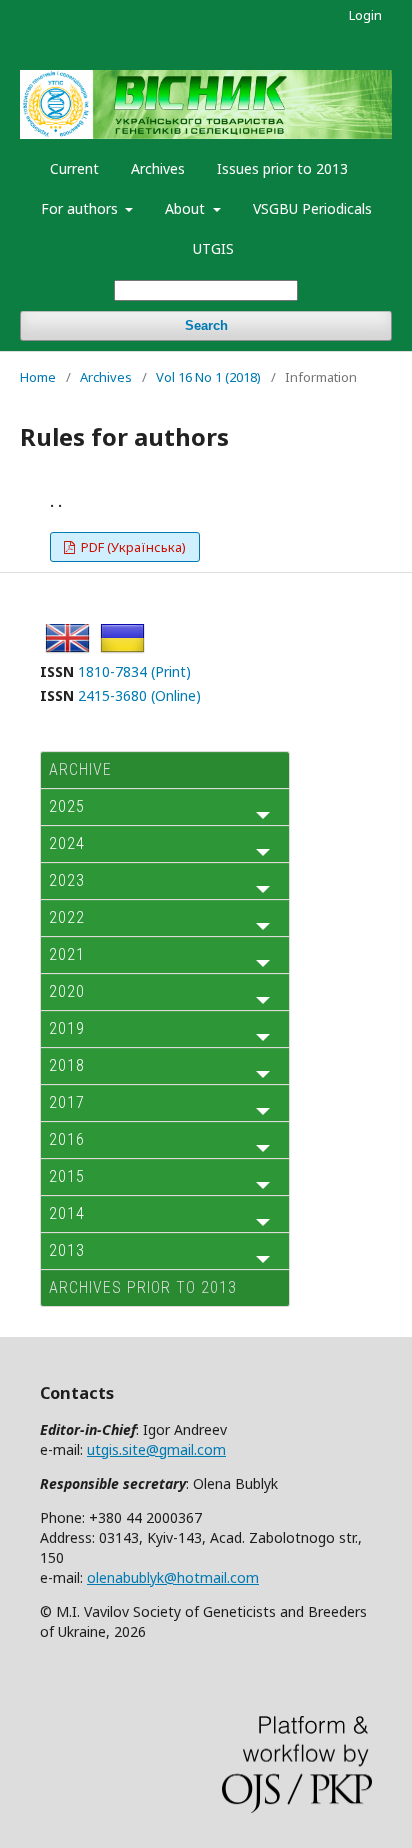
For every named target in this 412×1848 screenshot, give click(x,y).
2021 (67, 954)
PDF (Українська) (132, 547)
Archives (158, 168)
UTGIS (213, 248)
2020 (67, 991)
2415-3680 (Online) (139, 695)
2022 (67, 917)
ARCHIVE (80, 769)
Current (74, 168)
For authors (81, 208)
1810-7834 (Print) (134, 671)
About (187, 208)
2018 (67, 1065)
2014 (67, 1213)
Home (38, 377)
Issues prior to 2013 (282, 168)
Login (365, 15)
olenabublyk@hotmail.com (173, 1577)
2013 (67, 1250)
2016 (67, 1139)
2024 (67, 843)
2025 (67, 806)
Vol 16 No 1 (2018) (208, 377)
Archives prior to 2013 (143, 1287)
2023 (67, 880)
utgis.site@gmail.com (156, 1449)
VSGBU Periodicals (312, 208)
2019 (67, 1028)
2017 (67, 1102)
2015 (67, 1176)
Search (206, 325)
